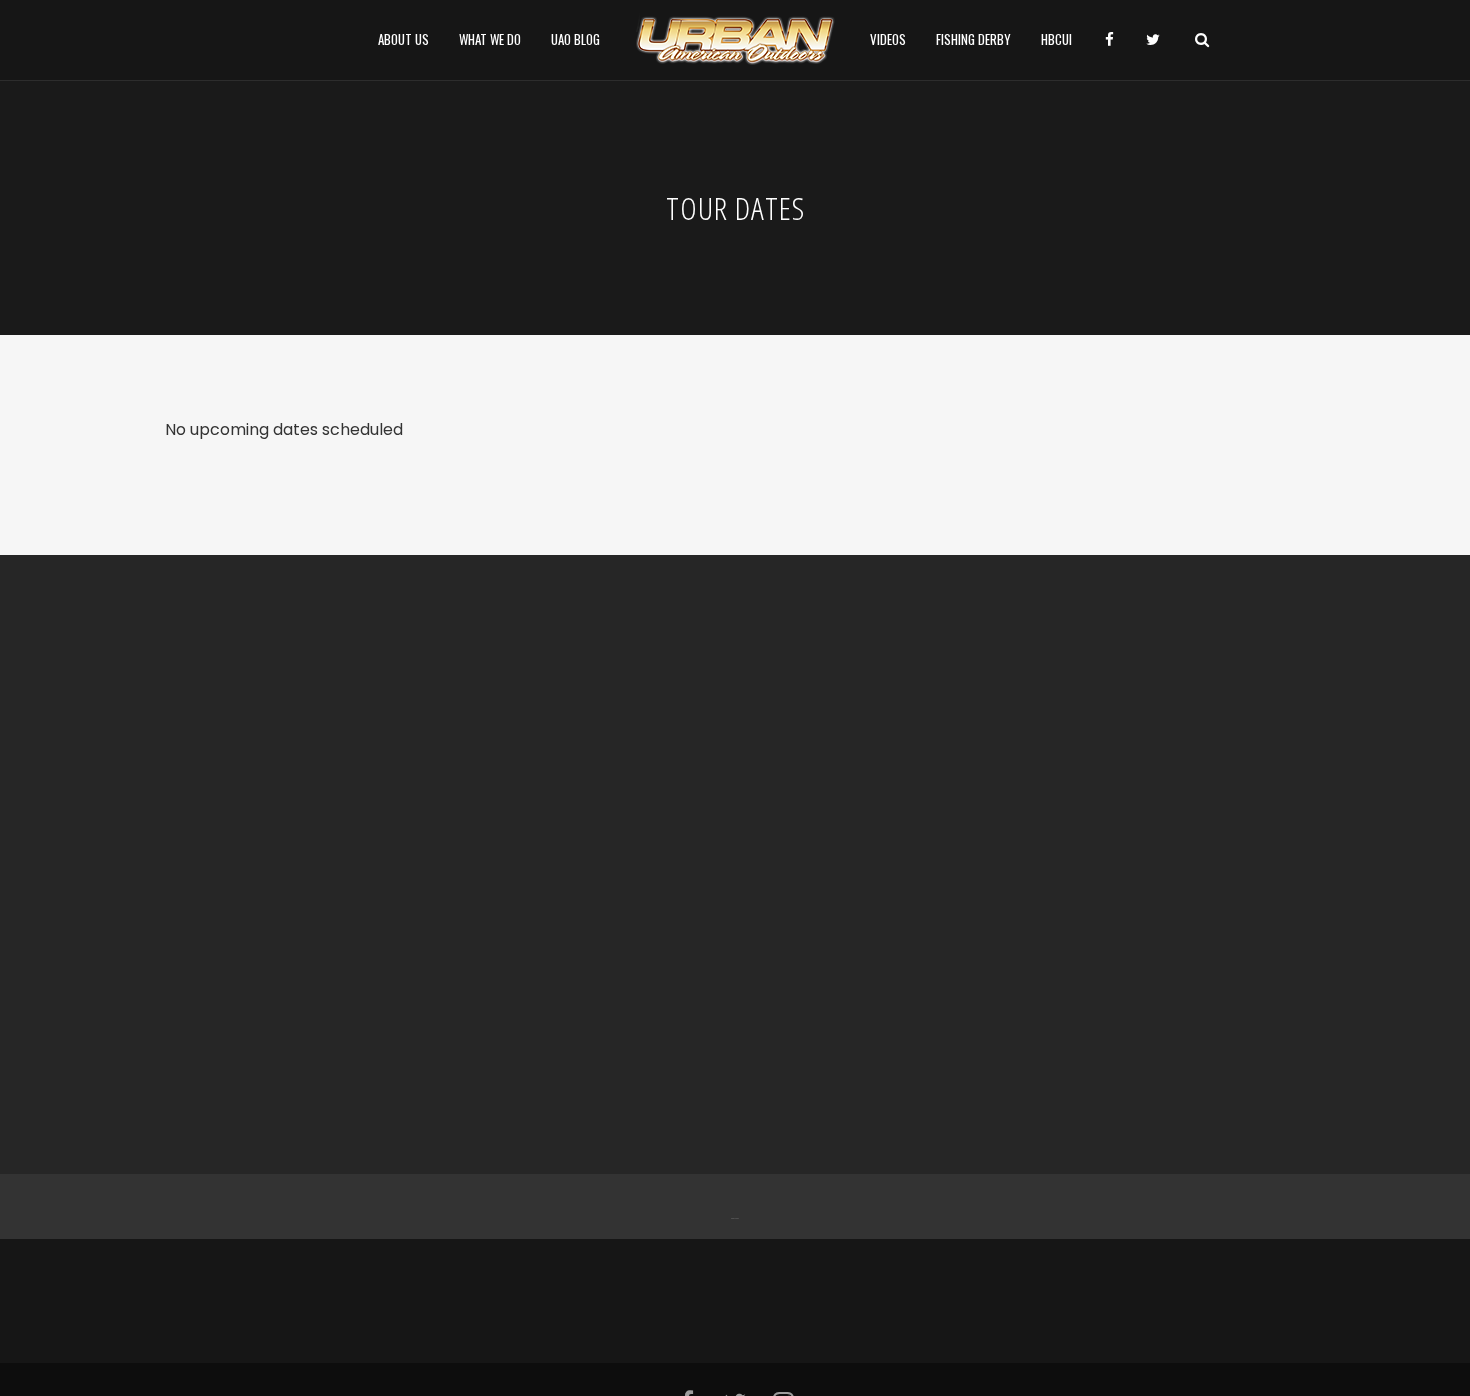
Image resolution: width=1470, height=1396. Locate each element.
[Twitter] (736, 1206)
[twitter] (1153, 40)
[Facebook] (733, 1206)
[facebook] (1109, 40)
